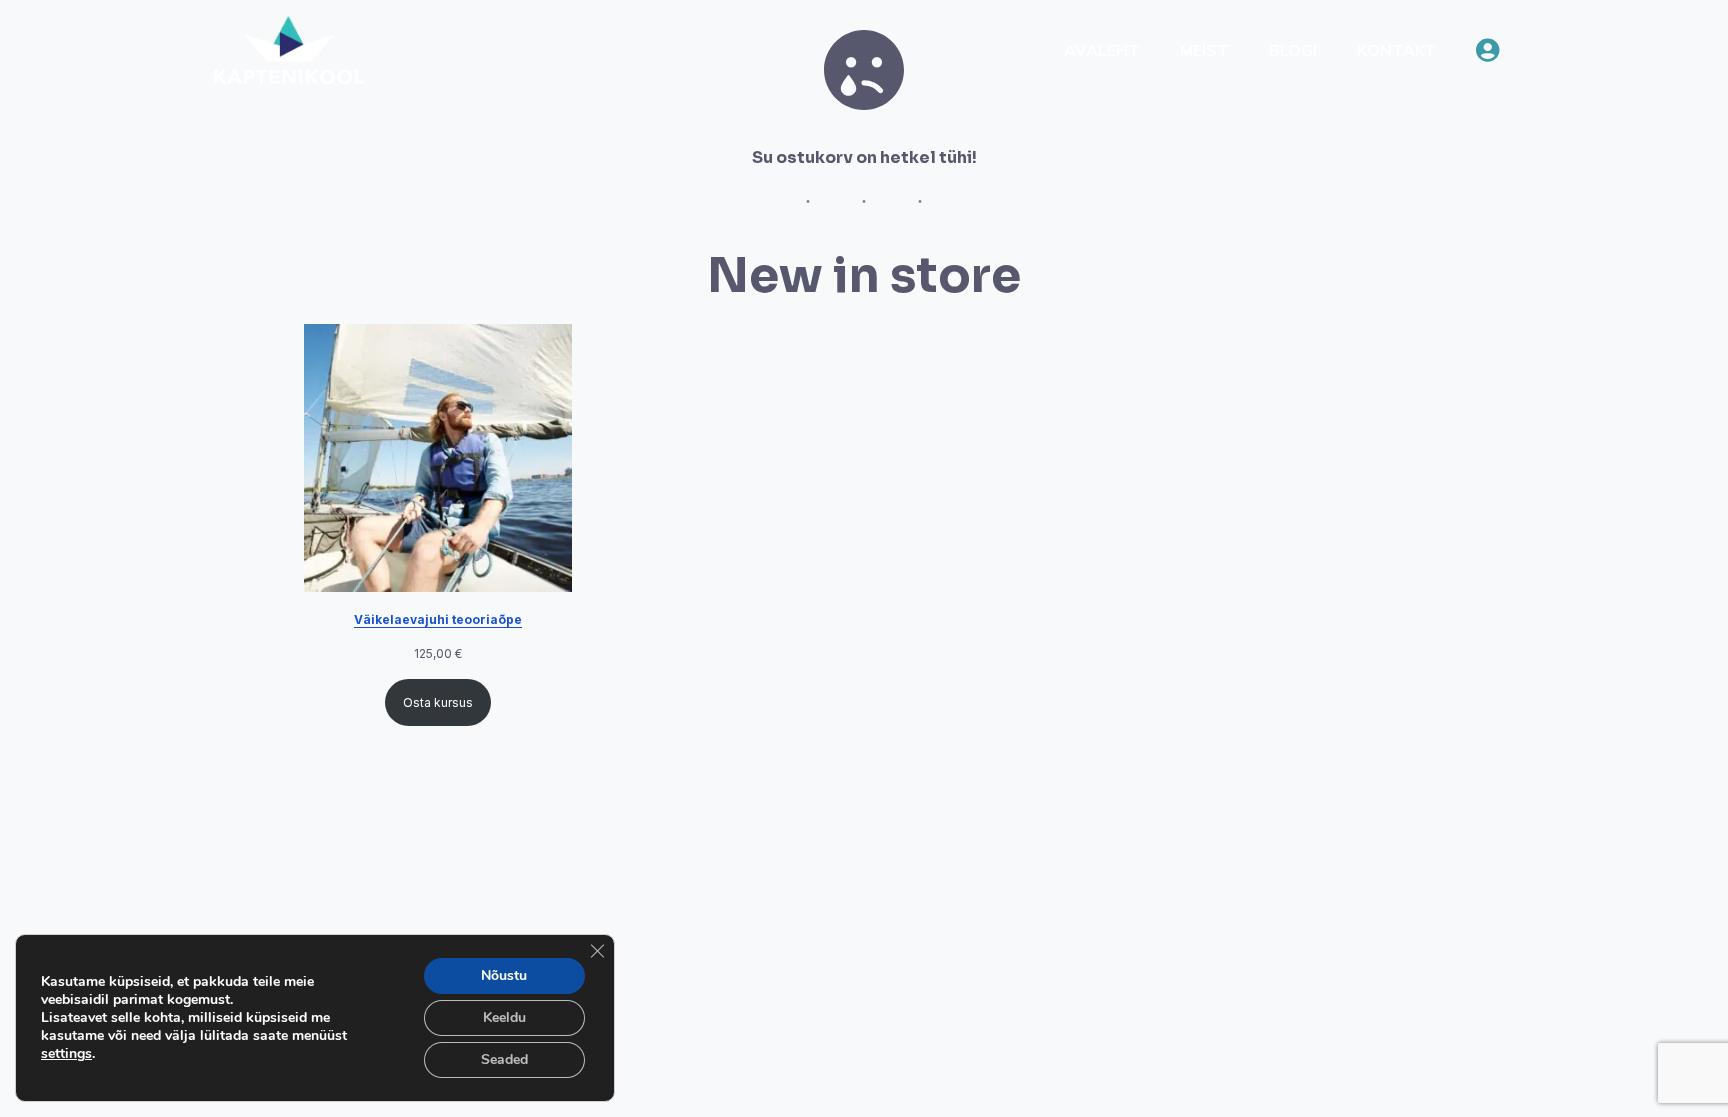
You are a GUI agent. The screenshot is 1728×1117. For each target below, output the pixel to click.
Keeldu (504, 1017)
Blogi (1293, 50)
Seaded (504, 1059)
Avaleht (1102, 50)
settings (66, 1054)
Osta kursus (438, 702)
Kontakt (1396, 50)
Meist (1204, 50)
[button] (1487, 50)
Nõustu (504, 975)
